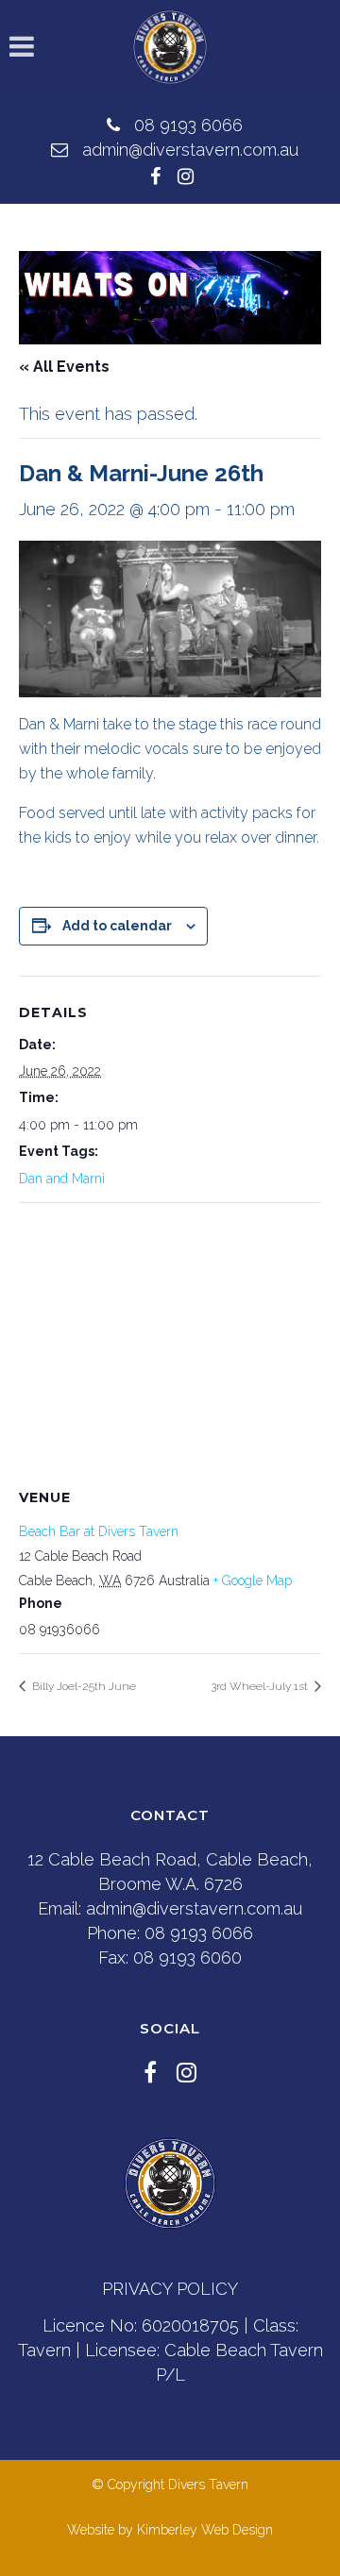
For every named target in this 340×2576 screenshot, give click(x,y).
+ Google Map (253, 1581)
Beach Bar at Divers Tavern (99, 1531)
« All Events (64, 367)
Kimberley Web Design (205, 2530)
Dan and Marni (62, 1179)
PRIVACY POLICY (170, 2289)
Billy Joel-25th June (83, 1686)
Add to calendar (117, 926)
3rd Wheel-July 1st (261, 1686)
